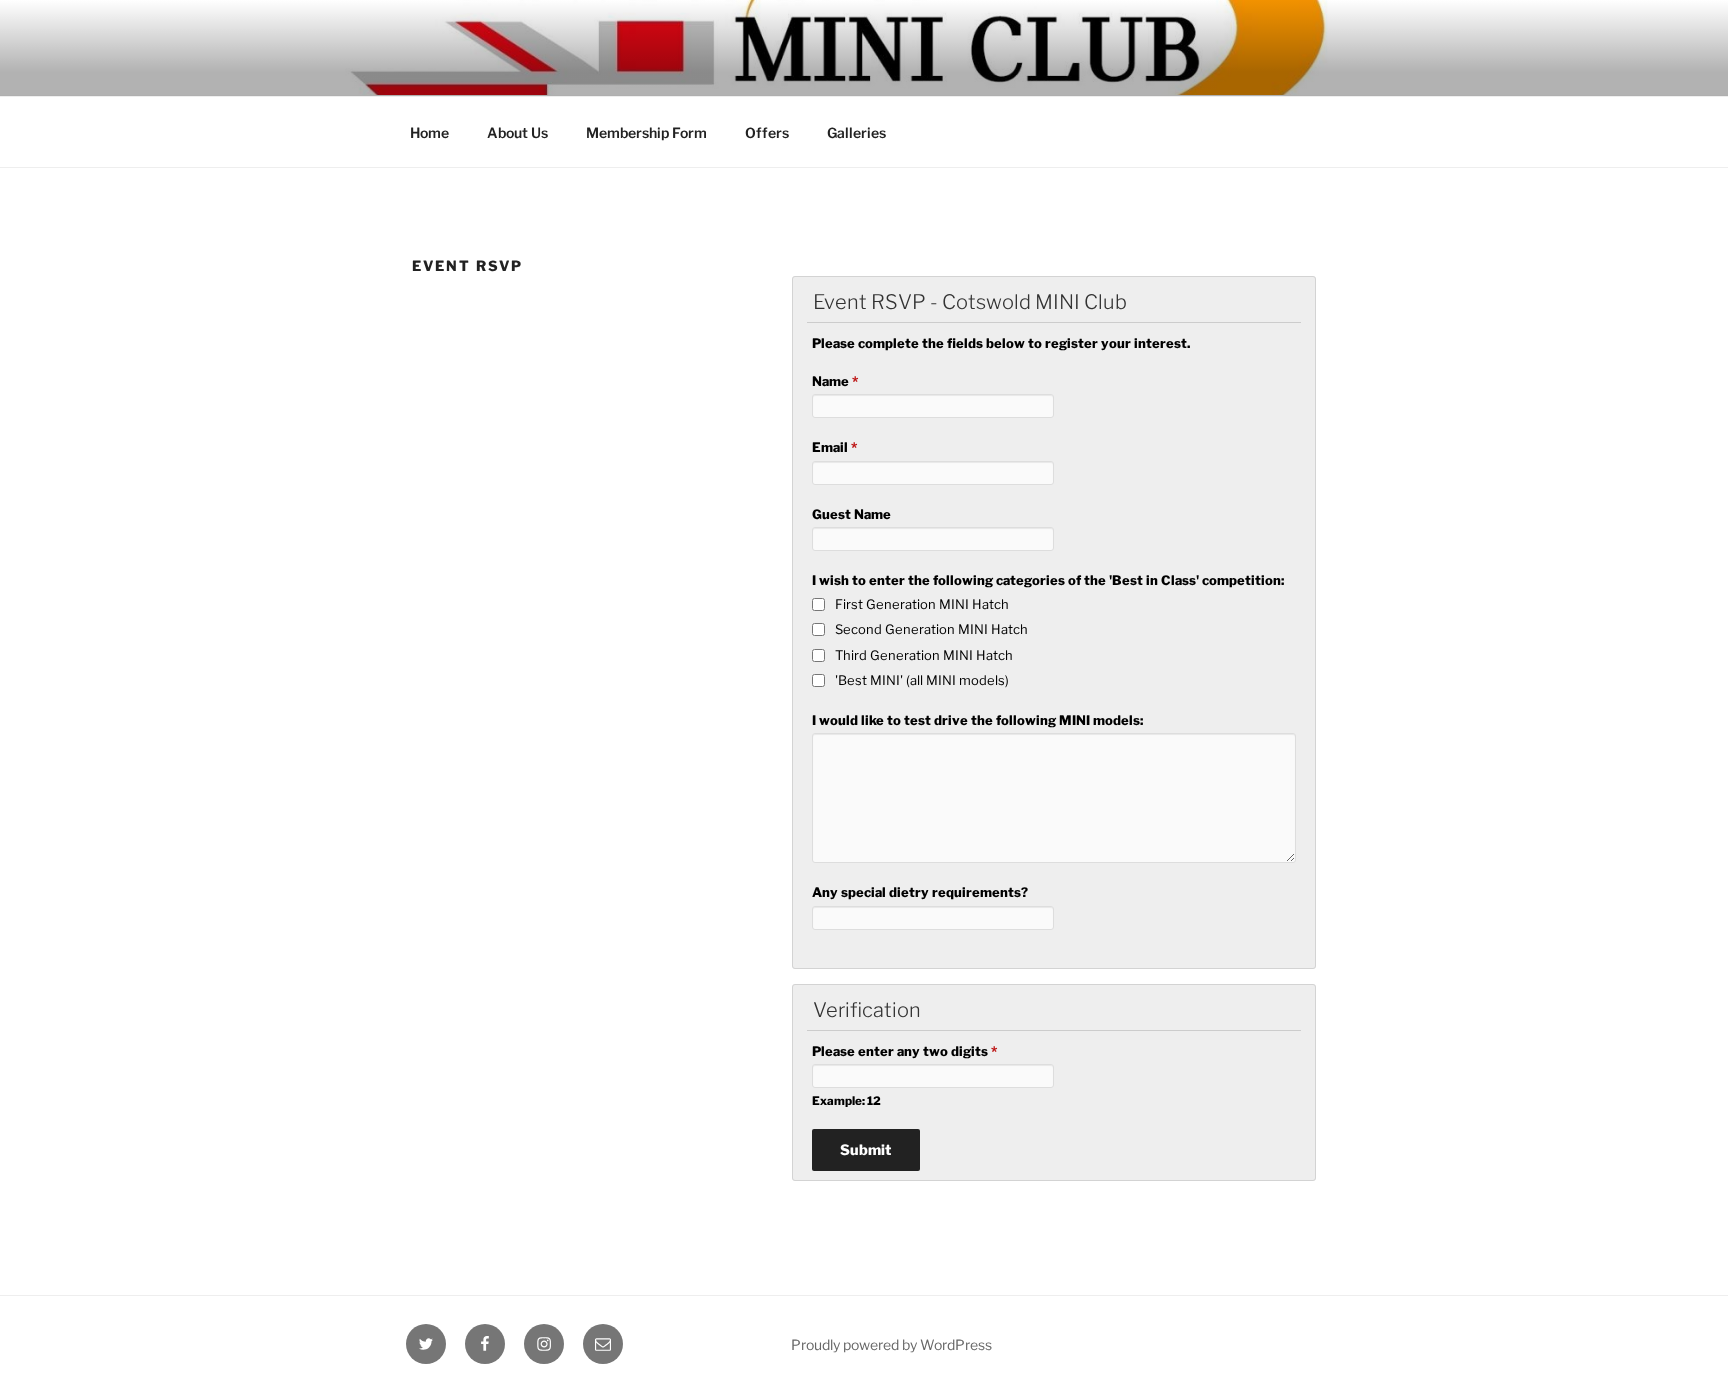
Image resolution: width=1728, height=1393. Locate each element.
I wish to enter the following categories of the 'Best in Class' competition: (1048, 580)
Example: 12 (846, 1101)
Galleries (856, 132)
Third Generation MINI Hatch (924, 655)
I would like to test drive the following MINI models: (977, 720)
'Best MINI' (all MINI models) (922, 680)
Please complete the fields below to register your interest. (1001, 343)
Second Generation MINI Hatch (931, 629)
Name (835, 381)
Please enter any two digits (904, 1051)
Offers (767, 132)
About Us (517, 132)
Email (834, 447)
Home (429, 132)
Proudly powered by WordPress (891, 1344)
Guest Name (851, 514)
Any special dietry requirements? (920, 892)
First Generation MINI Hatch (922, 604)
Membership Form (646, 132)
